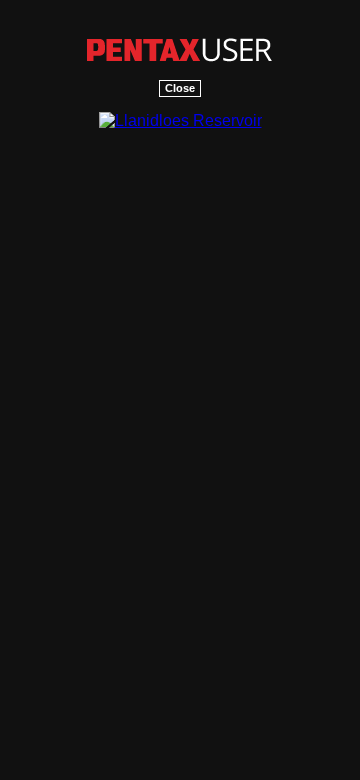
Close (180, 88)
